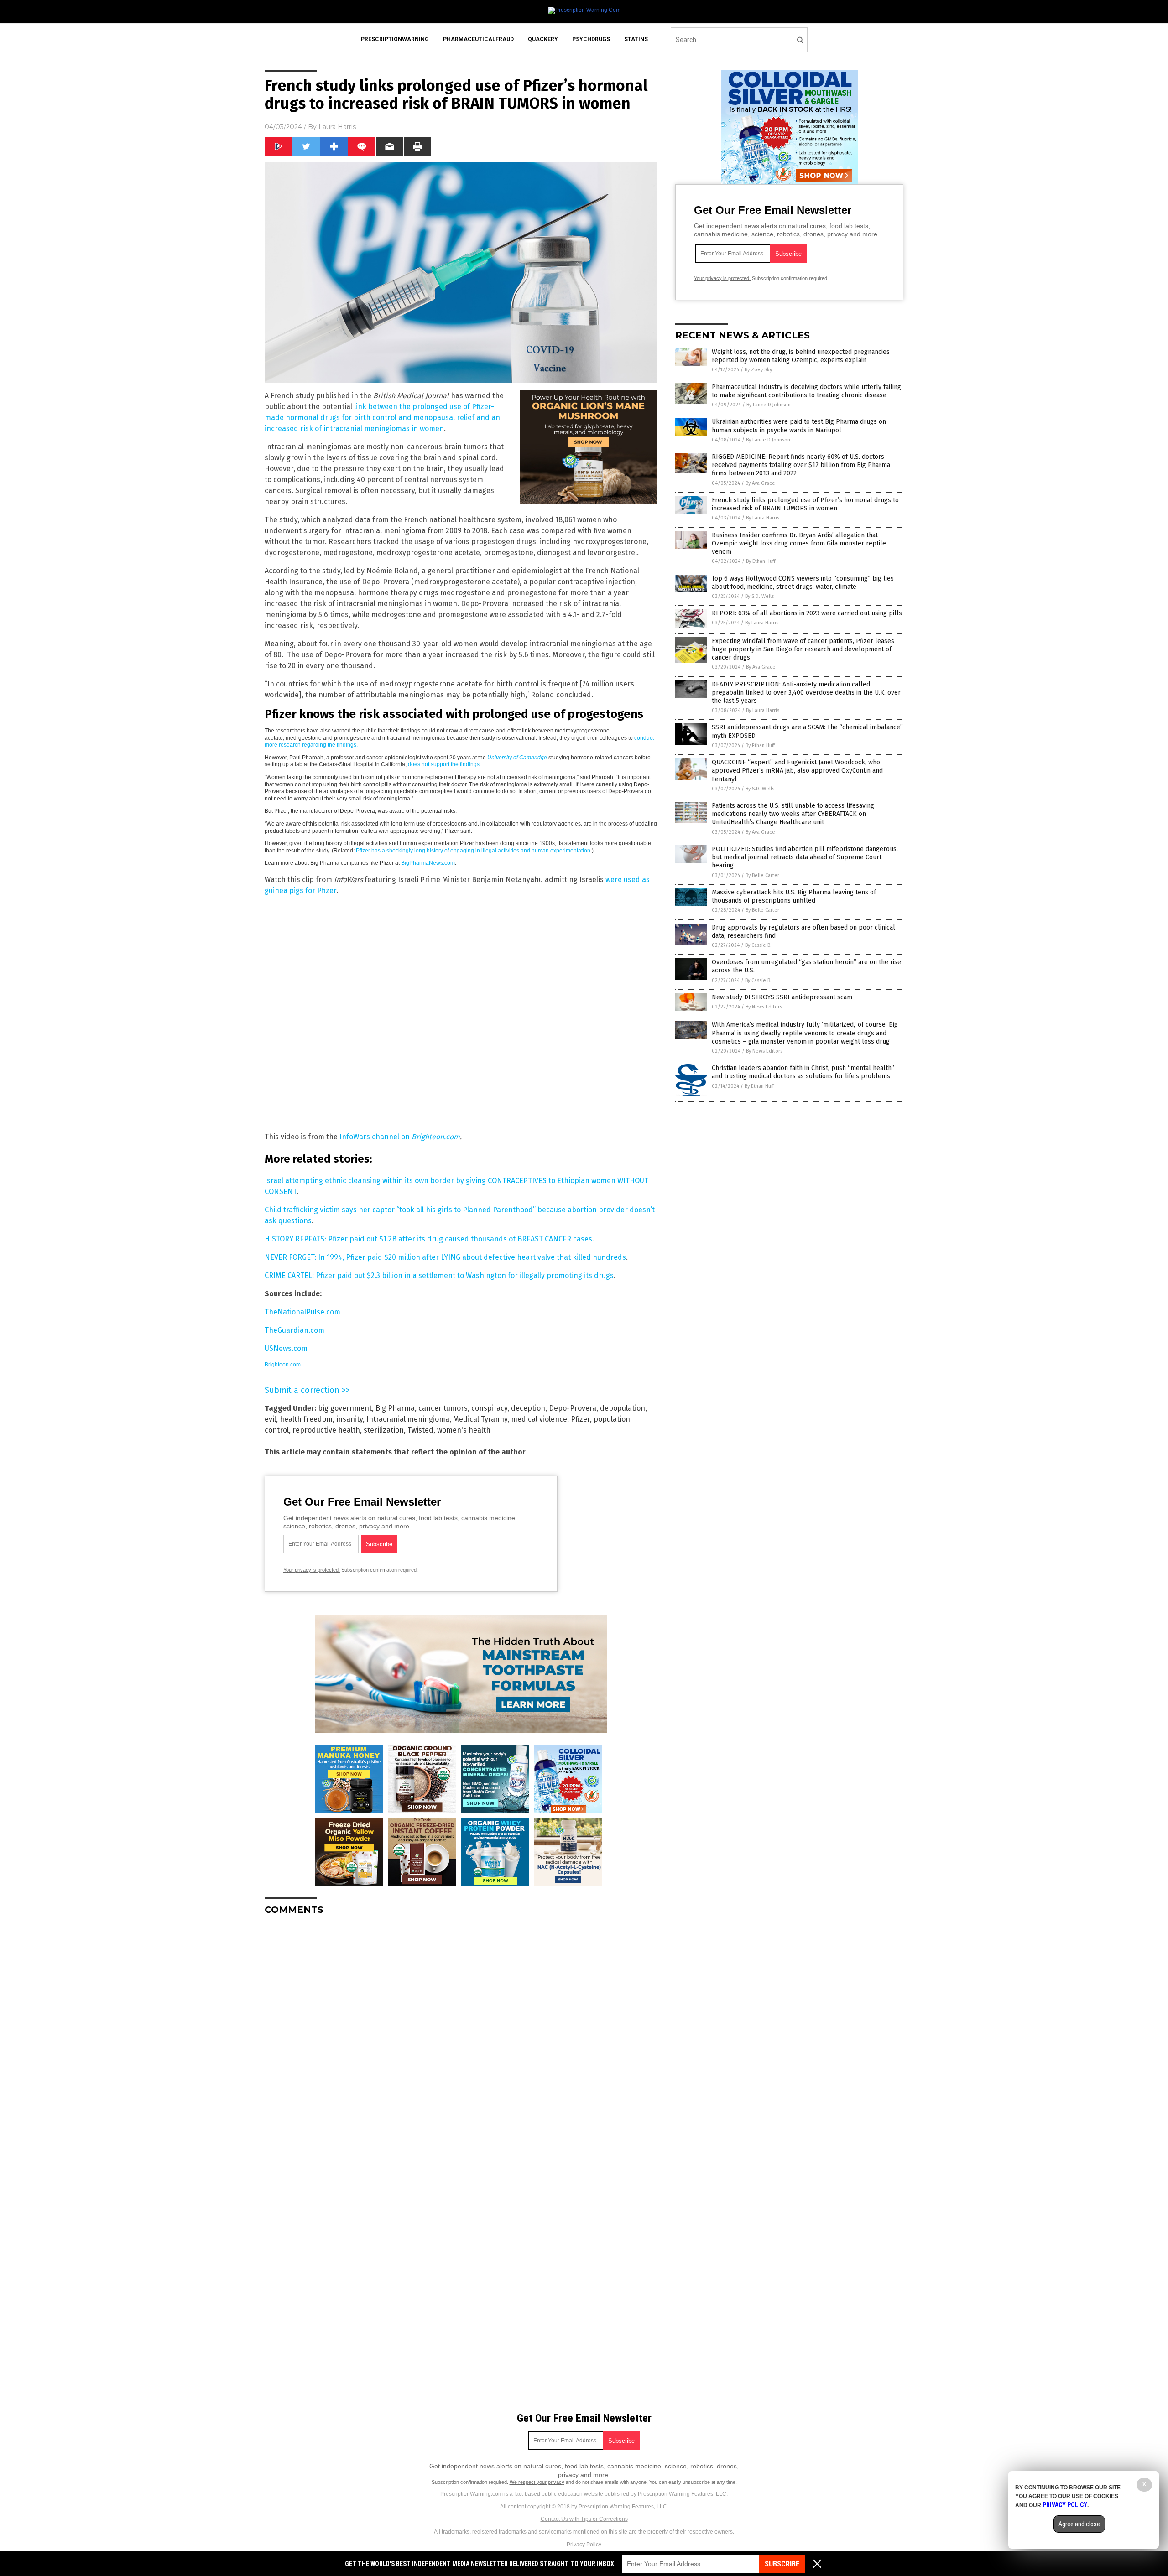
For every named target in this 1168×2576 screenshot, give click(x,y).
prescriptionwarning (395, 39)
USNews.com (286, 1348)
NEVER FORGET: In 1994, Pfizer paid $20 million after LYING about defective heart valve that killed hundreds (445, 1257)
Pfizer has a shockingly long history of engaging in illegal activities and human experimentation (473, 851)
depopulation (623, 1408)
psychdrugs (591, 39)
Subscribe (782, 2564)
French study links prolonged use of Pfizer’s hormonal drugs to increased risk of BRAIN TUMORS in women (805, 504)
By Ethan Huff (761, 561)
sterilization (384, 1430)
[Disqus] (461, 2036)
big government (345, 1408)
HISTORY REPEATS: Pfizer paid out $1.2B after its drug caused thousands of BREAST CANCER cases (428, 1239)
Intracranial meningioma (408, 1419)
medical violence (539, 1419)
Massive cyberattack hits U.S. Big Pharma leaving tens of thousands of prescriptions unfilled (794, 896)
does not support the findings (444, 764)
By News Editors (764, 1007)
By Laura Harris (763, 518)
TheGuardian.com (295, 1330)
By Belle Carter (762, 875)
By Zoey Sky (758, 370)
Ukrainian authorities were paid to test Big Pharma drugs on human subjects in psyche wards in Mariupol (799, 426)
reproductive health (326, 1430)
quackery (543, 39)
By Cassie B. (758, 945)
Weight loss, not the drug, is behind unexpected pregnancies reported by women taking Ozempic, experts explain (801, 356)
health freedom (306, 1419)
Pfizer (580, 1419)
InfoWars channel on (375, 1137)
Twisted (420, 1430)
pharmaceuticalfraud (478, 39)
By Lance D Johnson (769, 405)
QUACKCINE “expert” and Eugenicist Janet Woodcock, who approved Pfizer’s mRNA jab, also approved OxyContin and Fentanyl (797, 771)
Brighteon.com (436, 1137)
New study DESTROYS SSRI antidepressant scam (782, 997)
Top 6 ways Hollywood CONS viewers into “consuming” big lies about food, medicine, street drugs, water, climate (803, 583)
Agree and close (1079, 2524)
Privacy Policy (584, 2545)
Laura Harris (337, 127)
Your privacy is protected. (312, 1570)
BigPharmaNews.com (428, 863)
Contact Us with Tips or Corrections (584, 2519)
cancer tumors (443, 1408)
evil (270, 1419)
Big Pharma (395, 1408)
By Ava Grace (760, 483)
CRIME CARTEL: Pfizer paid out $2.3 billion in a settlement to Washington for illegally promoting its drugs (439, 1275)
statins (636, 39)
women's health (464, 1430)
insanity (349, 1419)
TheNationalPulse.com (302, 1312)
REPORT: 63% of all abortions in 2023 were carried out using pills (807, 613)
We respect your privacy (537, 2482)
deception (528, 1408)
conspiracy (489, 1408)
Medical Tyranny (480, 1419)
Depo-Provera (573, 1408)
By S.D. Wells (759, 596)
